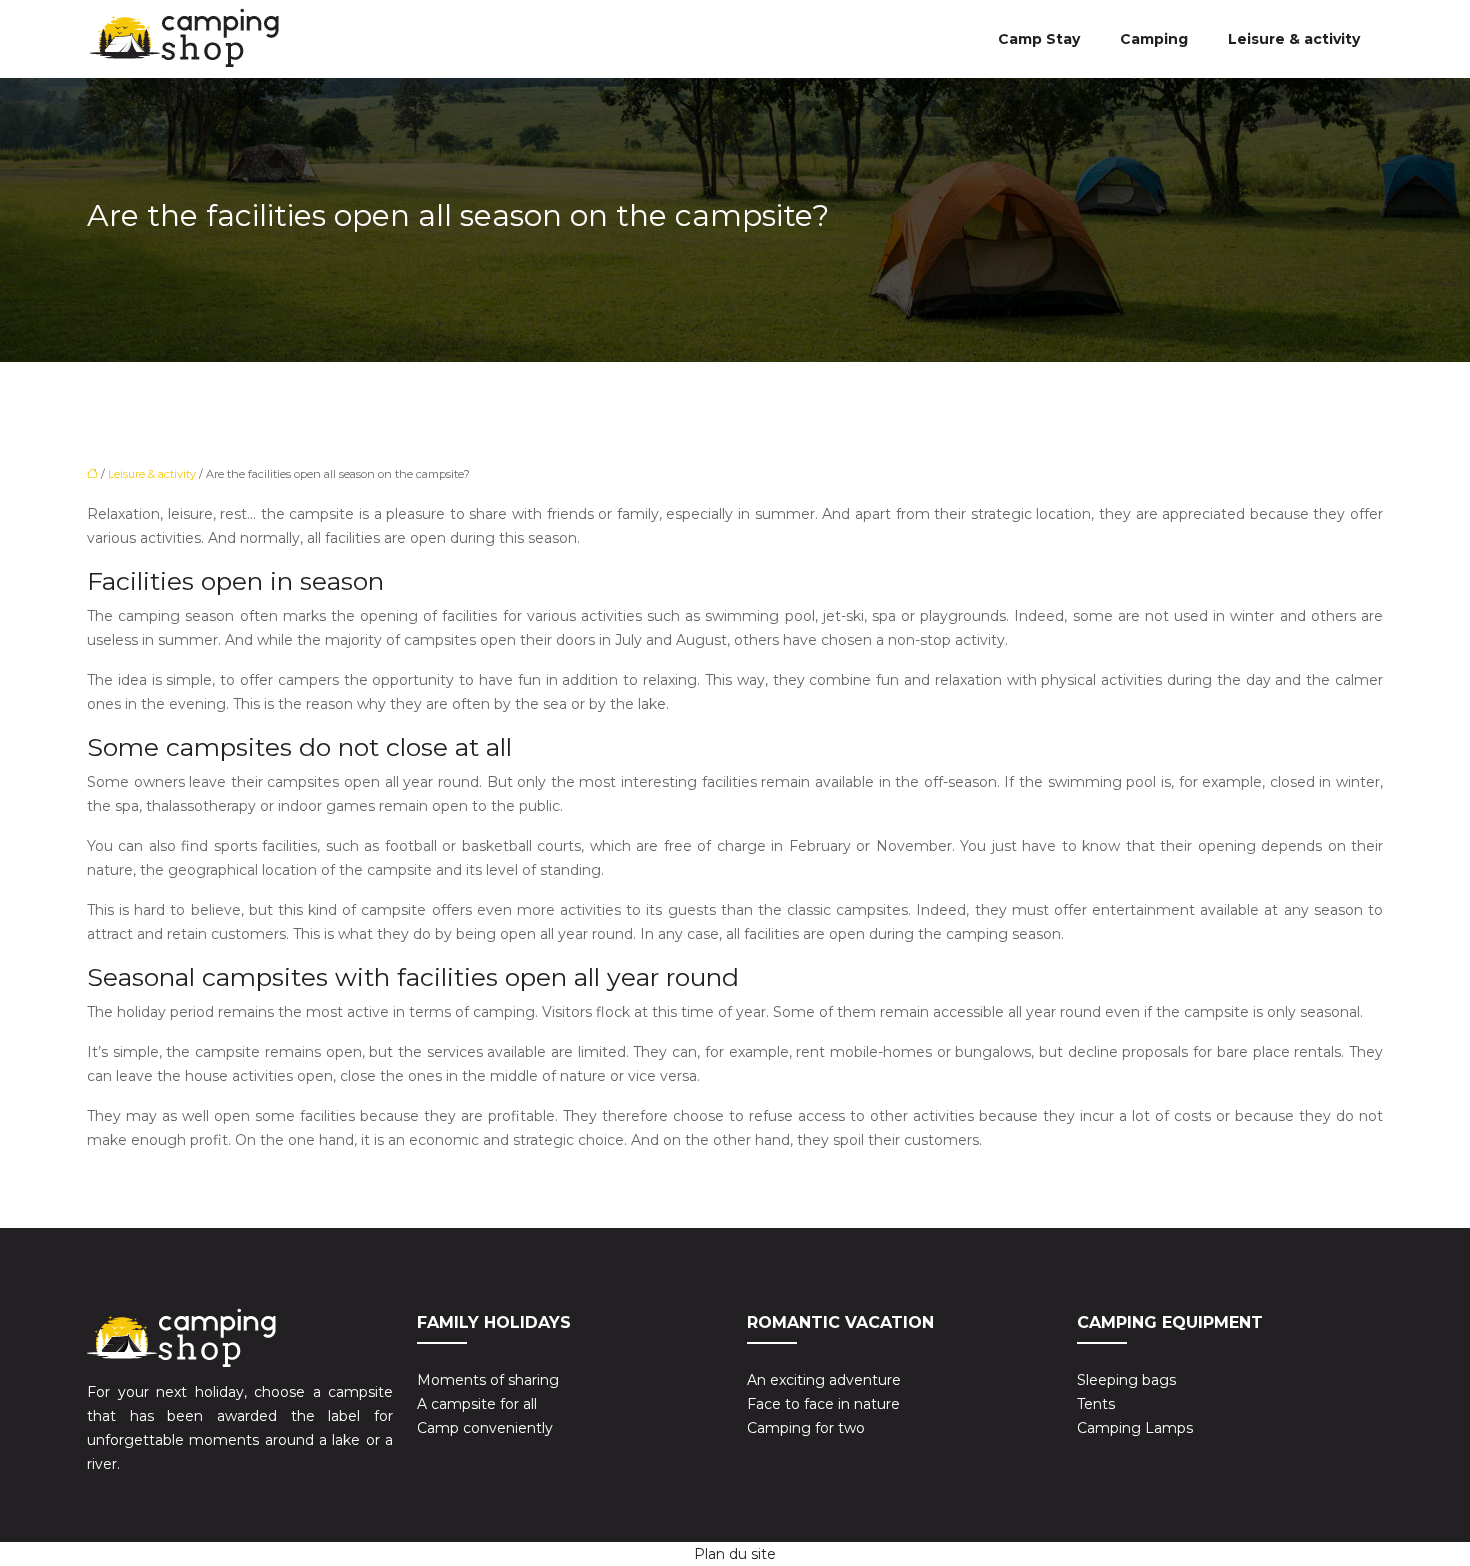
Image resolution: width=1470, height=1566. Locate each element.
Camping (1154, 39)
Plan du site (735, 1554)
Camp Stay (1039, 39)
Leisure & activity (1294, 39)
